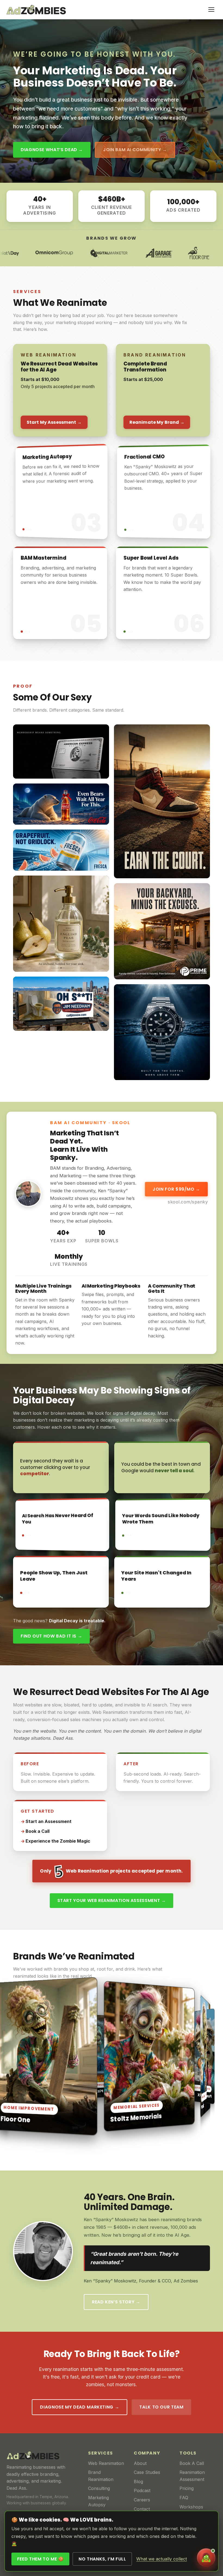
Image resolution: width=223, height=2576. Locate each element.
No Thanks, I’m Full (102, 2559)
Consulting (99, 2488)
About (140, 2463)
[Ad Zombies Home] (36, 10)
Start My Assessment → (54, 422)
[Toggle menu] (211, 10)
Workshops (191, 2507)
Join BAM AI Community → (135, 150)
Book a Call (38, 1831)
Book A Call (192, 2463)
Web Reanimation (106, 2463)
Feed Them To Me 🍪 (41, 2559)
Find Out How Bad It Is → (51, 1636)
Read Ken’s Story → (116, 2302)
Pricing (187, 2488)
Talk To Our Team (161, 2407)
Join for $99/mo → (176, 1189)
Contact (142, 2509)
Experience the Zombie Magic (58, 1841)
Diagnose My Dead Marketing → (80, 2407)
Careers (142, 2500)
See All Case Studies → (49, 2141)
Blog (138, 2482)
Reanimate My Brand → (157, 422)
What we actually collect (162, 2559)
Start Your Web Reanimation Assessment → (112, 1900)
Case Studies (147, 2472)
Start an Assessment (49, 1821)
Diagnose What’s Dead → (52, 150)
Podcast (142, 2490)
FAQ (184, 2498)
